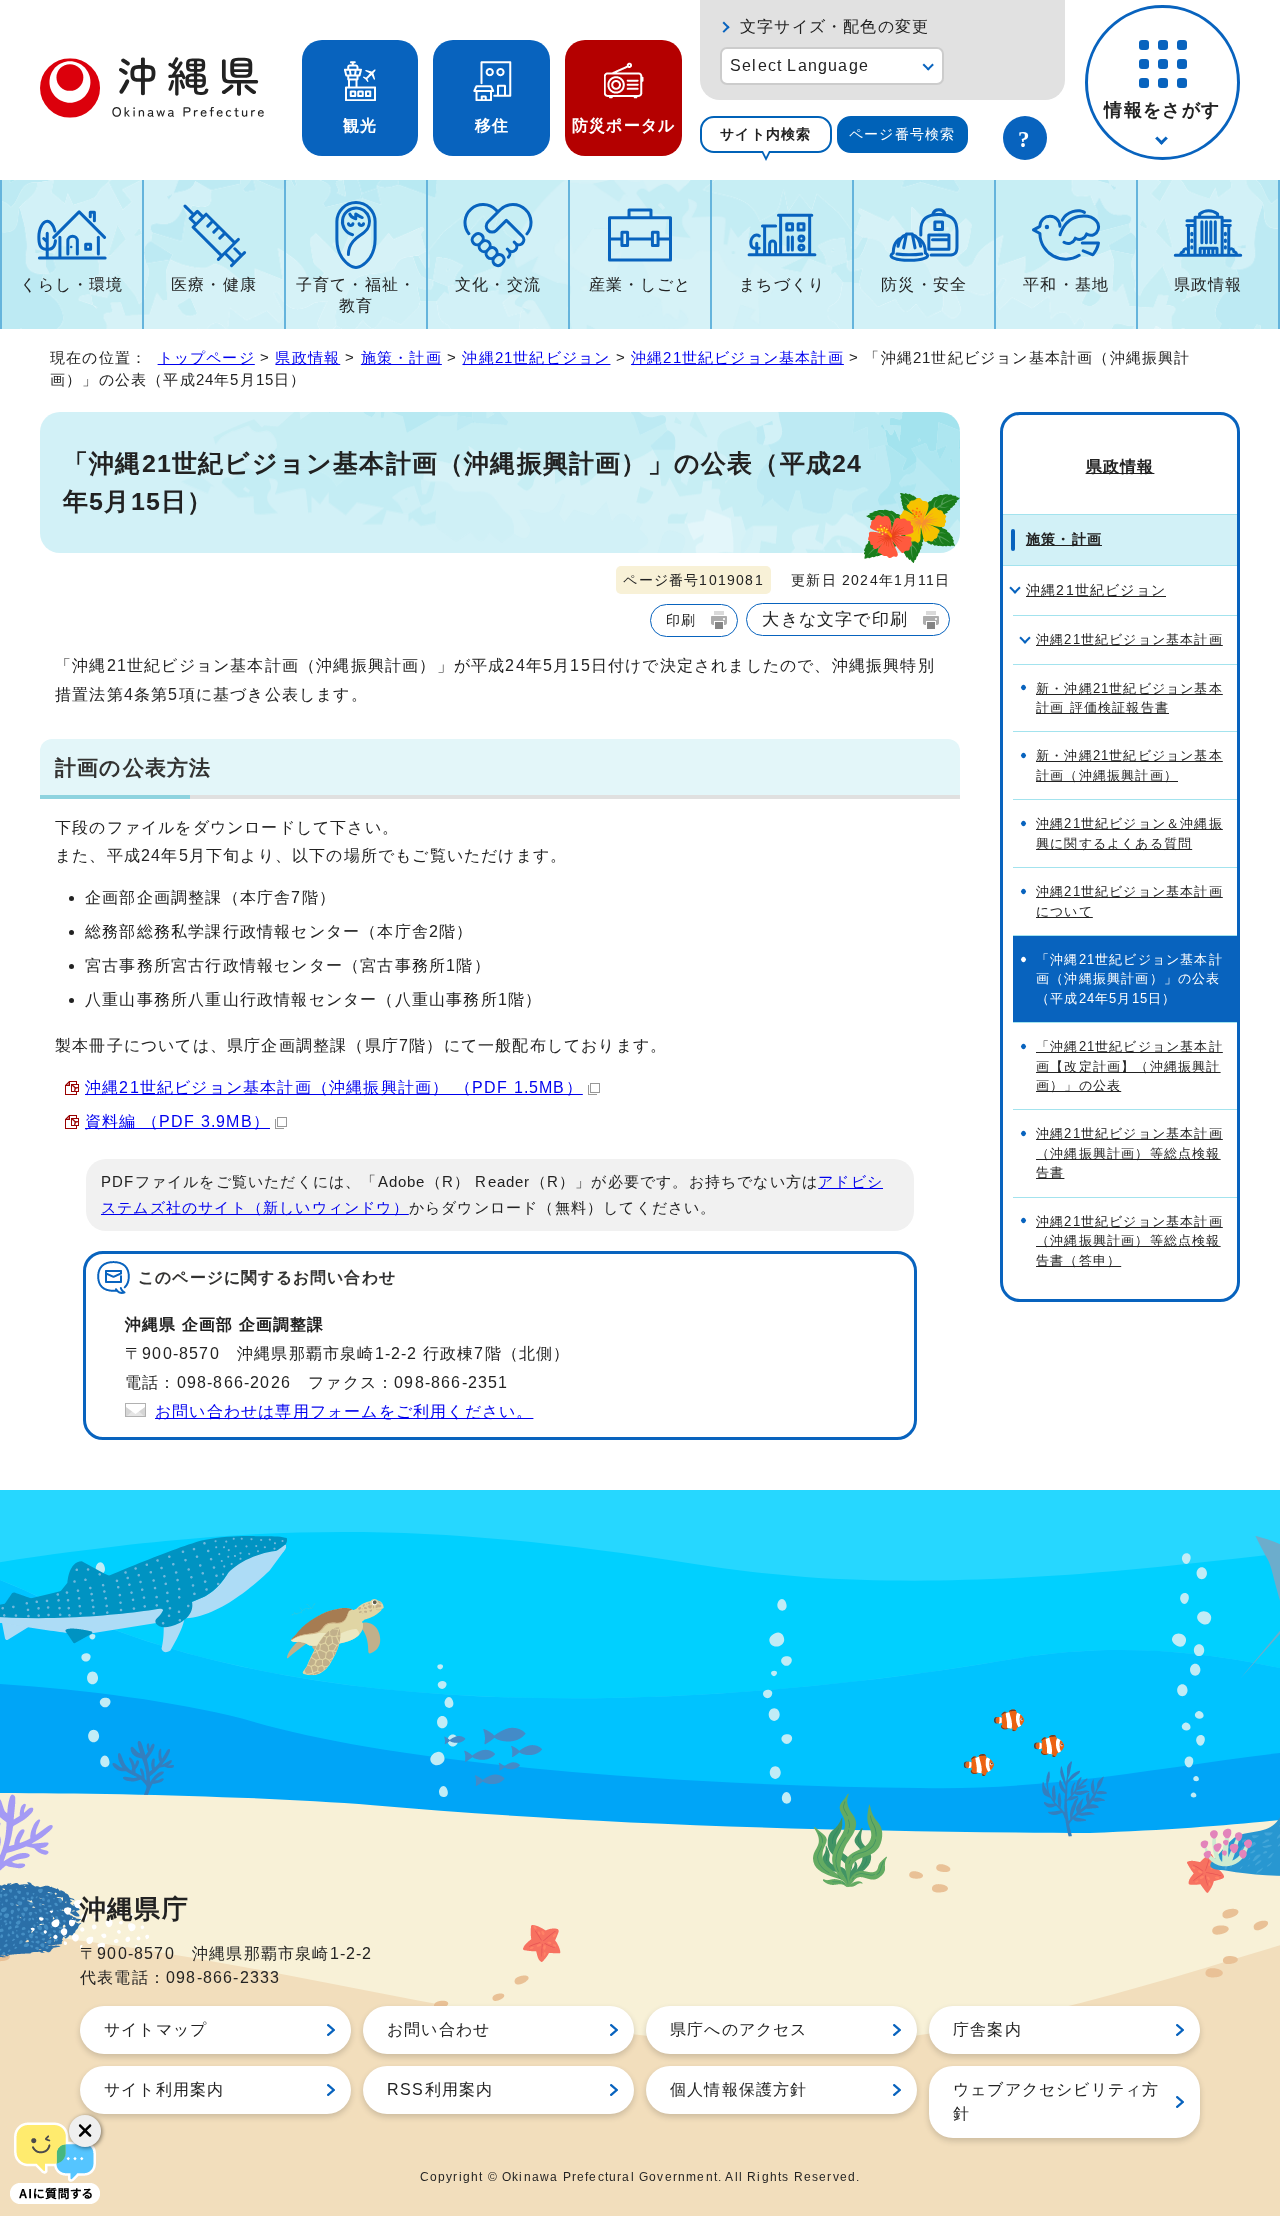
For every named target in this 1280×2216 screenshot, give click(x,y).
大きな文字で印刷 (835, 619)
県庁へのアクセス (739, 2029)
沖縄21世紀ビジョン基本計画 (737, 357)
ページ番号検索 (902, 134)
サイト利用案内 (164, 2089)
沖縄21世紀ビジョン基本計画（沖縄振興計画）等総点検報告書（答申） (1129, 1241)
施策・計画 (401, 357)
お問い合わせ (438, 2029)
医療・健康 (214, 284)
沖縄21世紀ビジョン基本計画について (1129, 901)
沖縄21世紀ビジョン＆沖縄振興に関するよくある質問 (1129, 833)
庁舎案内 (987, 2029)
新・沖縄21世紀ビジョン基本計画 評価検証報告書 (1129, 698)
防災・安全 (924, 284)
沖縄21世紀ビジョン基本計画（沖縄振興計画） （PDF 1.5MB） (334, 1087)
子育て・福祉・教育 (356, 295)
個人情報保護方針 (739, 2089)
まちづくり (782, 284)
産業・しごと (640, 284)
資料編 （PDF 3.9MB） (177, 1121)
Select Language (799, 65)
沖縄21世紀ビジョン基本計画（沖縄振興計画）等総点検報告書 (1129, 1153)
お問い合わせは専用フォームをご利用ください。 (344, 1411)
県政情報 (1208, 284)
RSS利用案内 (440, 2089)
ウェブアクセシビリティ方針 (1056, 2101)
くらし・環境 (71, 284)
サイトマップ (155, 2029)
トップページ (206, 357)
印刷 (681, 620)
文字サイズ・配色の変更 (834, 26)
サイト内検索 (765, 134)
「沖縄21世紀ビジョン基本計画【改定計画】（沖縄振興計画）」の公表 (1129, 1066)
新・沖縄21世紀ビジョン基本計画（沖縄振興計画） (1129, 765)
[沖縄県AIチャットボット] (55, 2161)
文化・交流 (498, 284)
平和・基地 (1066, 284)
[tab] (766, 134)
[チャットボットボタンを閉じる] (85, 2131)
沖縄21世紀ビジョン (536, 357)
